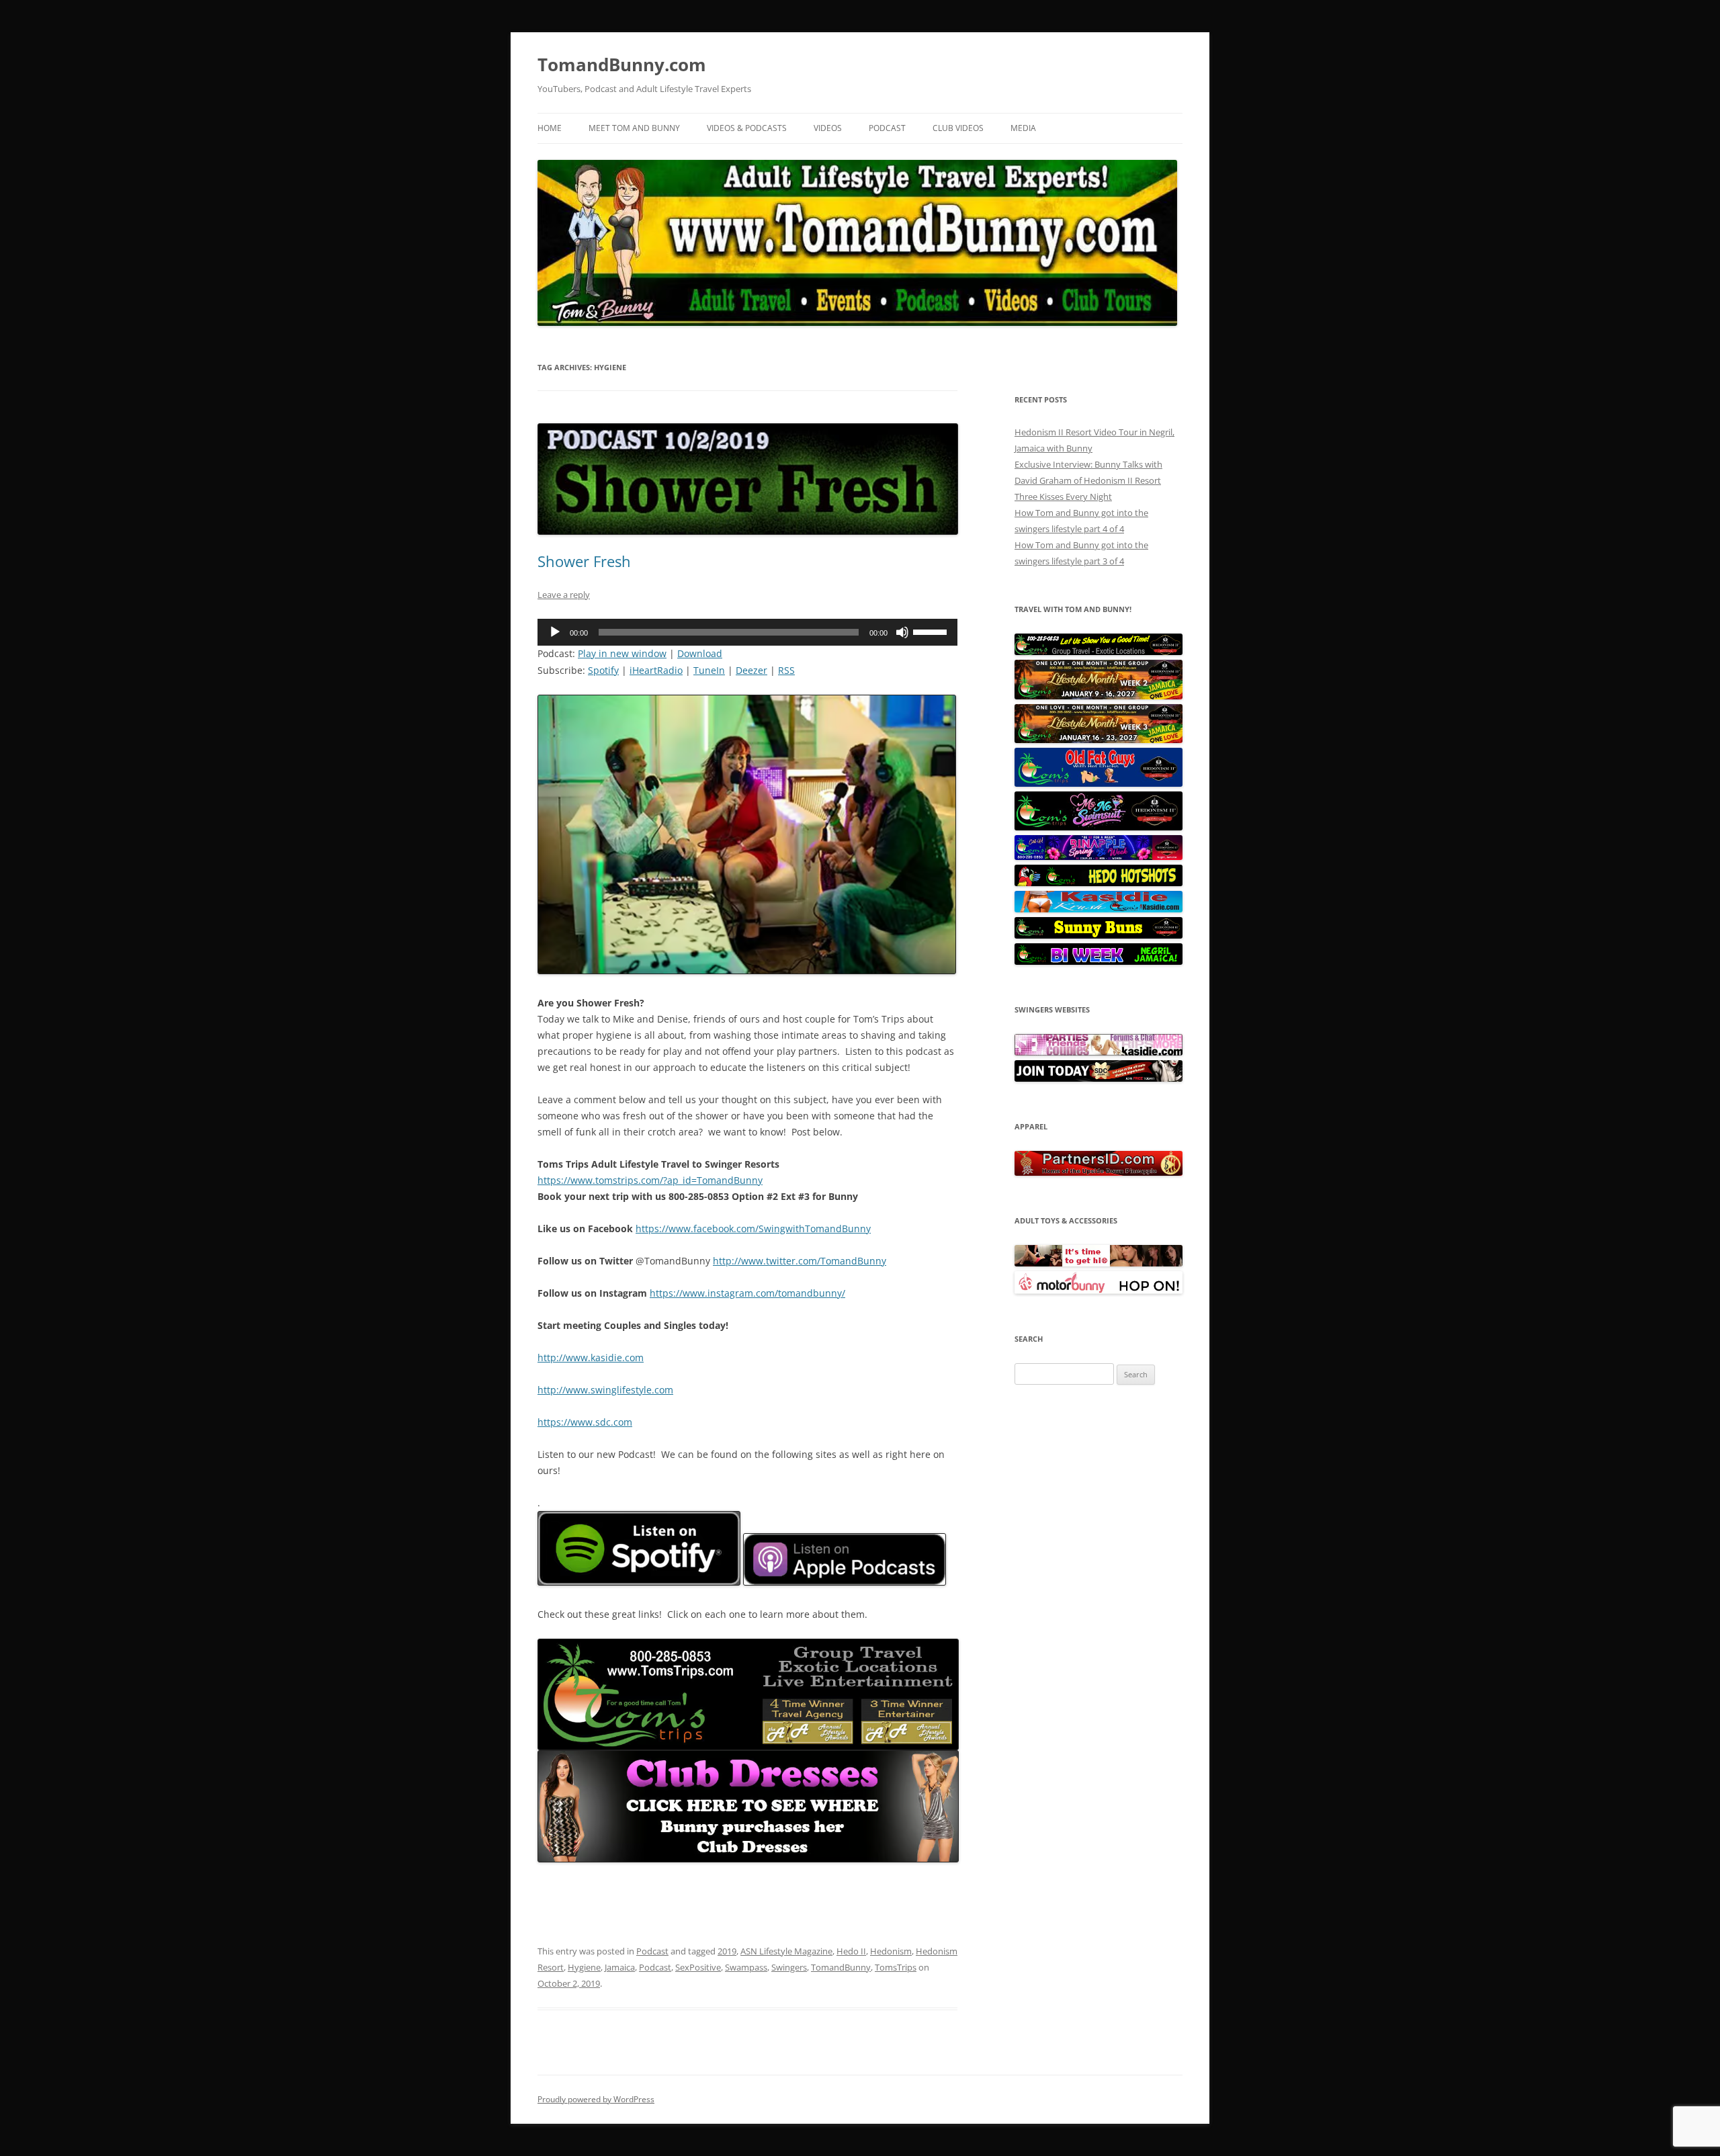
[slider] (932, 631)
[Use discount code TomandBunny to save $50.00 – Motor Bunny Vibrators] (1099, 1291)
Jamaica (620, 1967)
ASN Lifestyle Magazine (786, 1951)
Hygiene (584, 1967)
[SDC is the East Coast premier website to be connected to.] (1099, 1078)
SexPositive (698, 1967)
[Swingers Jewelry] (1099, 1172)
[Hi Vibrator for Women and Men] (1099, 1263)
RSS (786, 670)
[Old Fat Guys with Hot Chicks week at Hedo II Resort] (1099, 783)
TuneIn (709, 670)
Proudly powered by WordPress (596, 2099)
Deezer (751, 670)
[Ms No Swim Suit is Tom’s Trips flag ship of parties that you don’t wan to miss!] (1099, 827)
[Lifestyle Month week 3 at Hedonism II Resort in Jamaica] (1099, 740)
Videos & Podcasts (747, 128)
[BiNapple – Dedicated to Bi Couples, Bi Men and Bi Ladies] (1099, 857)
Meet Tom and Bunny (634, 128)
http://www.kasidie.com (591, 1357)
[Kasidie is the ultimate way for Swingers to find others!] (1099, 1052)
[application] (747, 632)
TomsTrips (896, 1967)
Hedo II (851, 1951)
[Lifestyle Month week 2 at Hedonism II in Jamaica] (1099, 696)
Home (550, 128)
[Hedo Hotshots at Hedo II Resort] (1099, 883)
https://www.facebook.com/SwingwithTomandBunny (753, 1228)
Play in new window (622, 653)
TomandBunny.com (622, 64)
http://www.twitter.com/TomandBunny (800, 1261)
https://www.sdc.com (585, 1422)
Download (700, 653)
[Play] (555, 632)
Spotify (603, 670)
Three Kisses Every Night (1063, 497)
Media (1023, 128)
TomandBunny (841, 1967)
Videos (828, 128)
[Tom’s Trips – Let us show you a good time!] (1099, 652)
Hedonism (891, 1951)
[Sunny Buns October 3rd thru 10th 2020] (1099, 935)
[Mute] (902, 632)
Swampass (746, 1967)
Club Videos (958, 128)
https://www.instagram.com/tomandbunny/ (747, 1293)
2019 (727, 1951)
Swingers (789, 1967)
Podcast (887, 128)
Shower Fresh (584, 561)
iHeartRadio (656, 670)
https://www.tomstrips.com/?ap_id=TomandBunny (650, 1180)
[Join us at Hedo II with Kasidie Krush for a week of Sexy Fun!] (1099, 909)
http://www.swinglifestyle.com (605, 1390)
